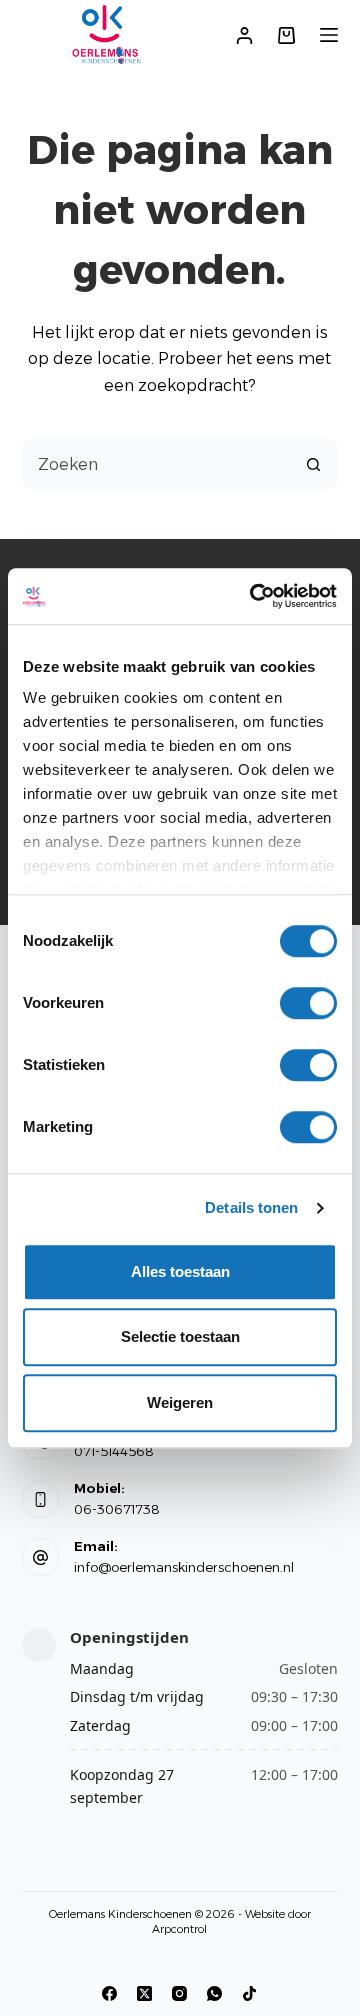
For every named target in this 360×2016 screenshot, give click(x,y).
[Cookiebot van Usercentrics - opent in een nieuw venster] (254, 596)
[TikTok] (249, 1993)
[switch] (308, 1003)
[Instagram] (179, 1993)
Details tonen (251, 1207)
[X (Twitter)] (144, 1993)
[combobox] (156, 464)
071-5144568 (114, 1451)
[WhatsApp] (214, 1993)
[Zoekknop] (313, 464)
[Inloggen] (244, 35)
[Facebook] (109, 1993)
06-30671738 (117, 1509)
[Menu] (329, 35)
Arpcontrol (179, 1929)
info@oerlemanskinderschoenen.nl (184, 1567)
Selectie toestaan (180, 1336)
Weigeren (180, 1402)
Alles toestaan (180, 1271)
